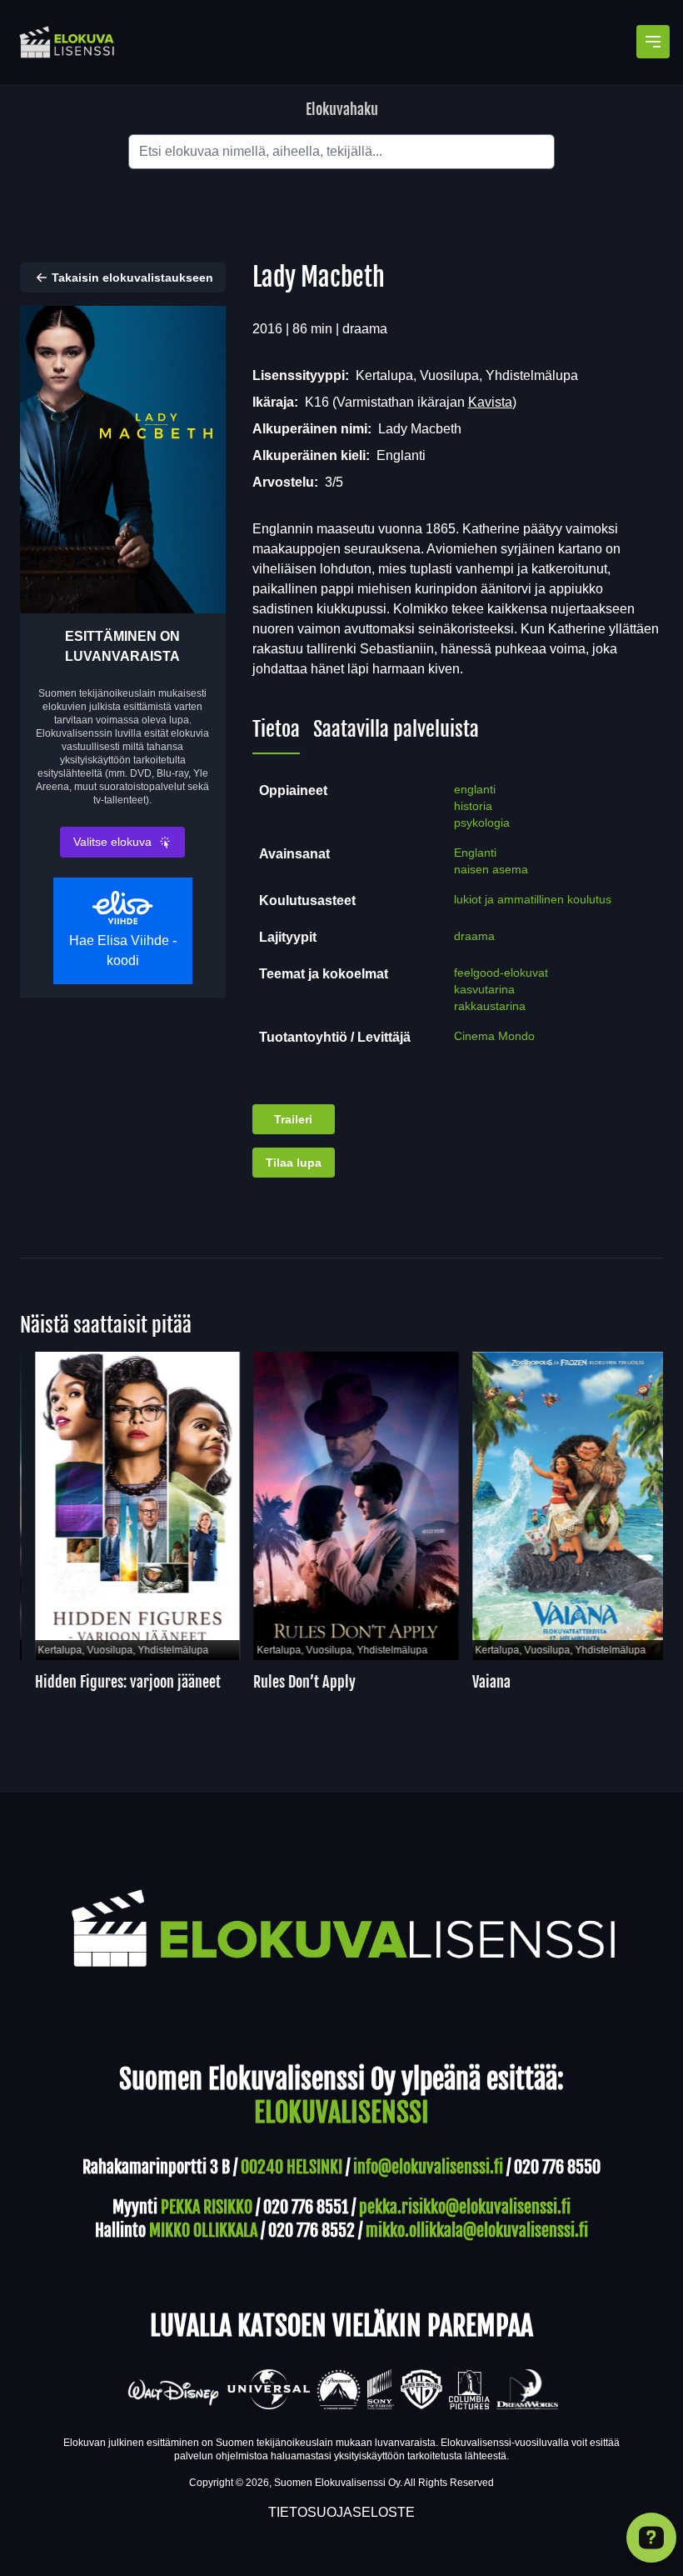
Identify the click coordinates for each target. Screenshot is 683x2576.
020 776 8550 (557, 2167)
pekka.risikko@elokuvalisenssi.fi (465, 2207)
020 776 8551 (306, 2207)
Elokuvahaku (342, 109)
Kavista (490, 402)
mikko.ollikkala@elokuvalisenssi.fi (477, 2231)
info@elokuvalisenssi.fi (428, 2167)
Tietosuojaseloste (341, 2512)
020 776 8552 (312, 2231)
